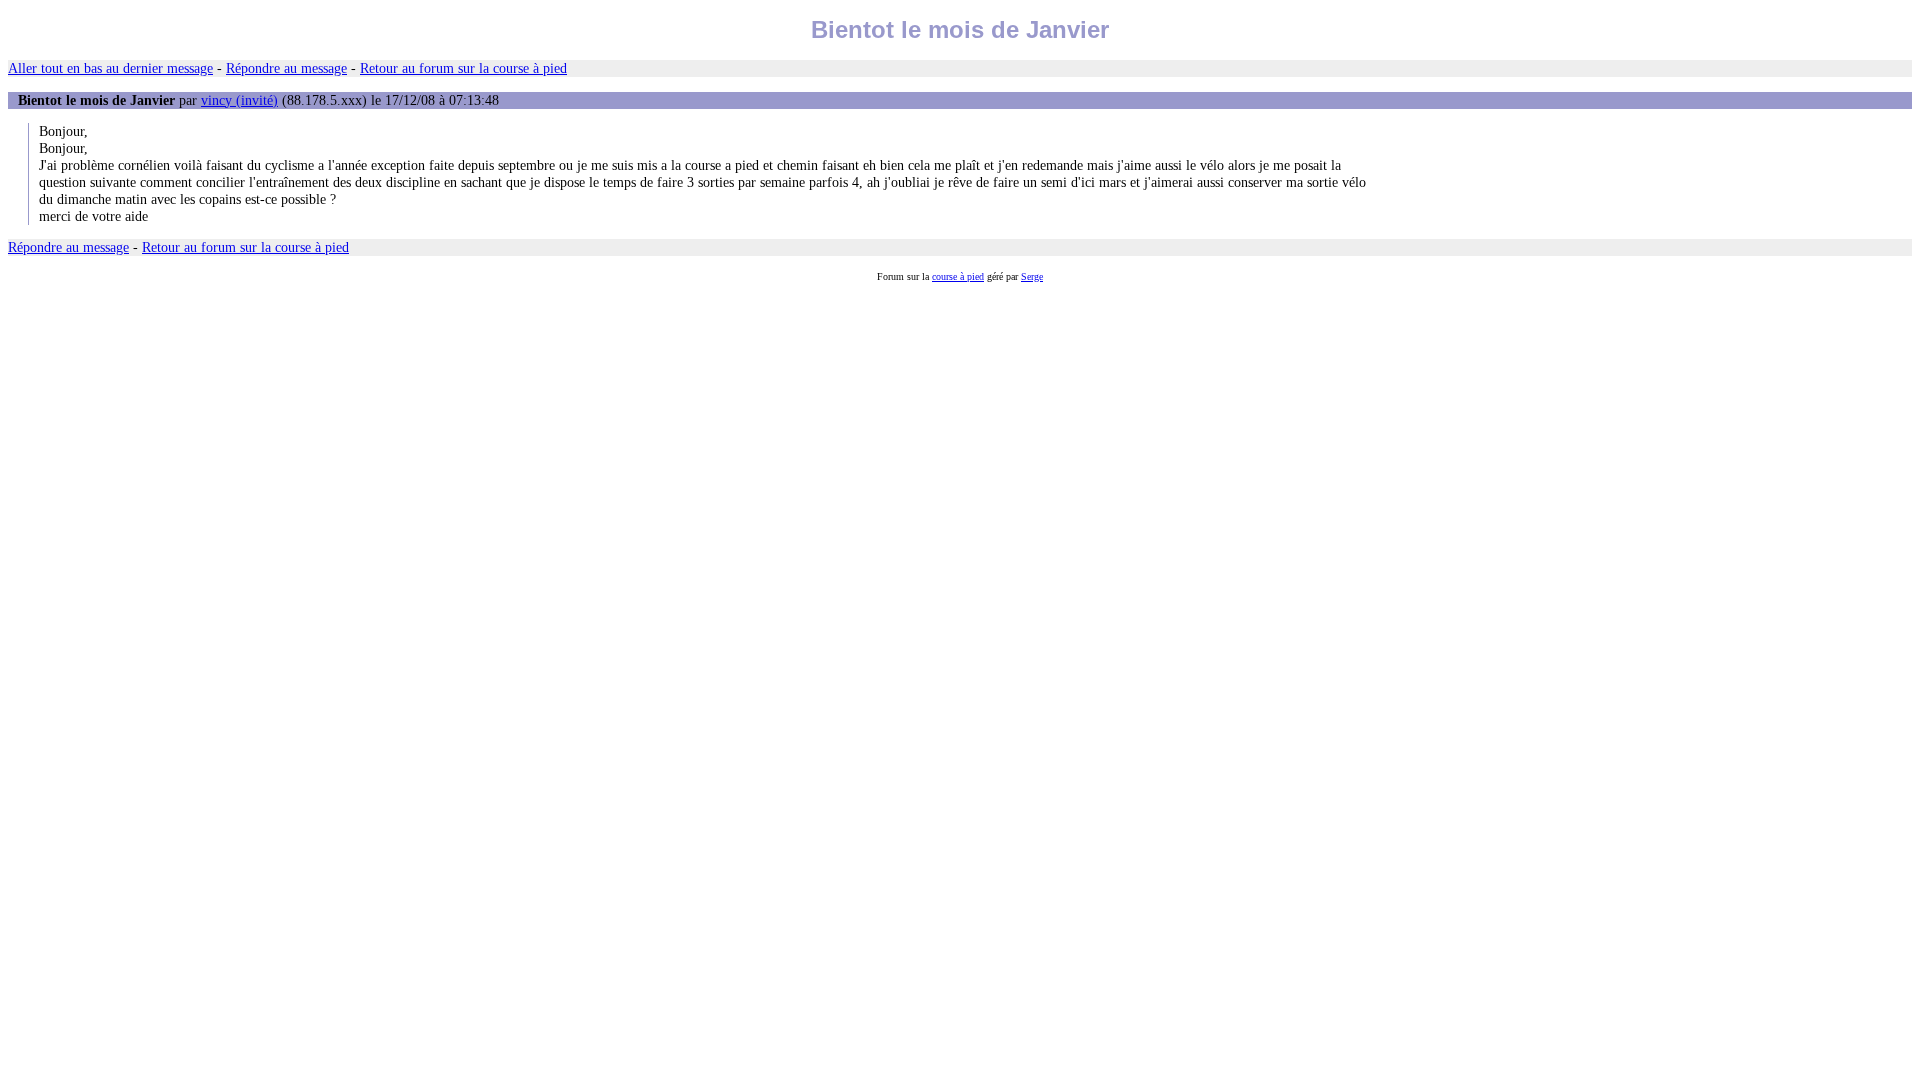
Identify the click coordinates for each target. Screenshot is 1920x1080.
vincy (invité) (239, 100)
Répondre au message (286, 68)
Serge (1032, 276)
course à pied (958, 276)
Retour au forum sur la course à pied (463, 68)
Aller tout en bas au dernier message (110, 68)
